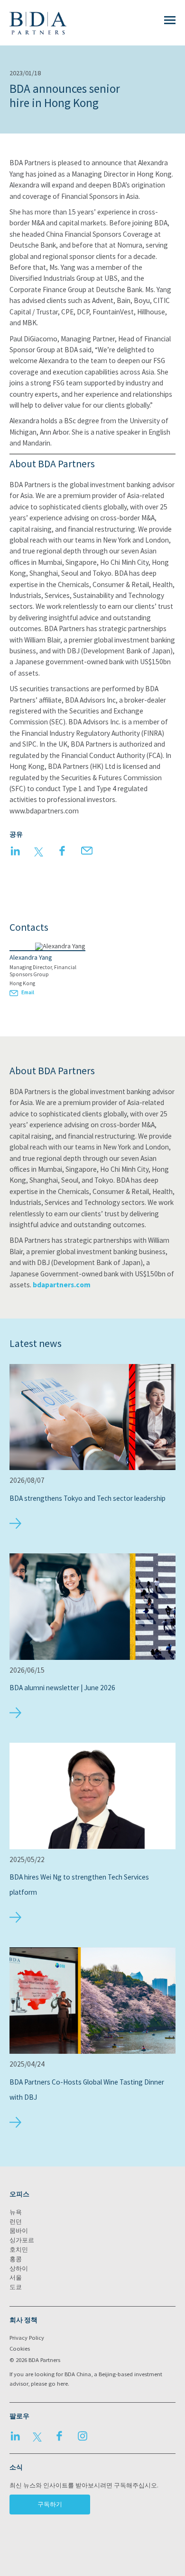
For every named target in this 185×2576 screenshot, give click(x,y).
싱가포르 (22, 2240)
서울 (16, 2277)
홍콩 (16, 2259)
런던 (16, 2222)
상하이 (19, 2268)
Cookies (20, 2349)
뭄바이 (19, 2231)
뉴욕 (16, 2212)
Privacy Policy (27, 2338)
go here (58, 2384)
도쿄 (16, 2287)
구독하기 (50, 2504)
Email (28, 992)
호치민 (19, 2250)
